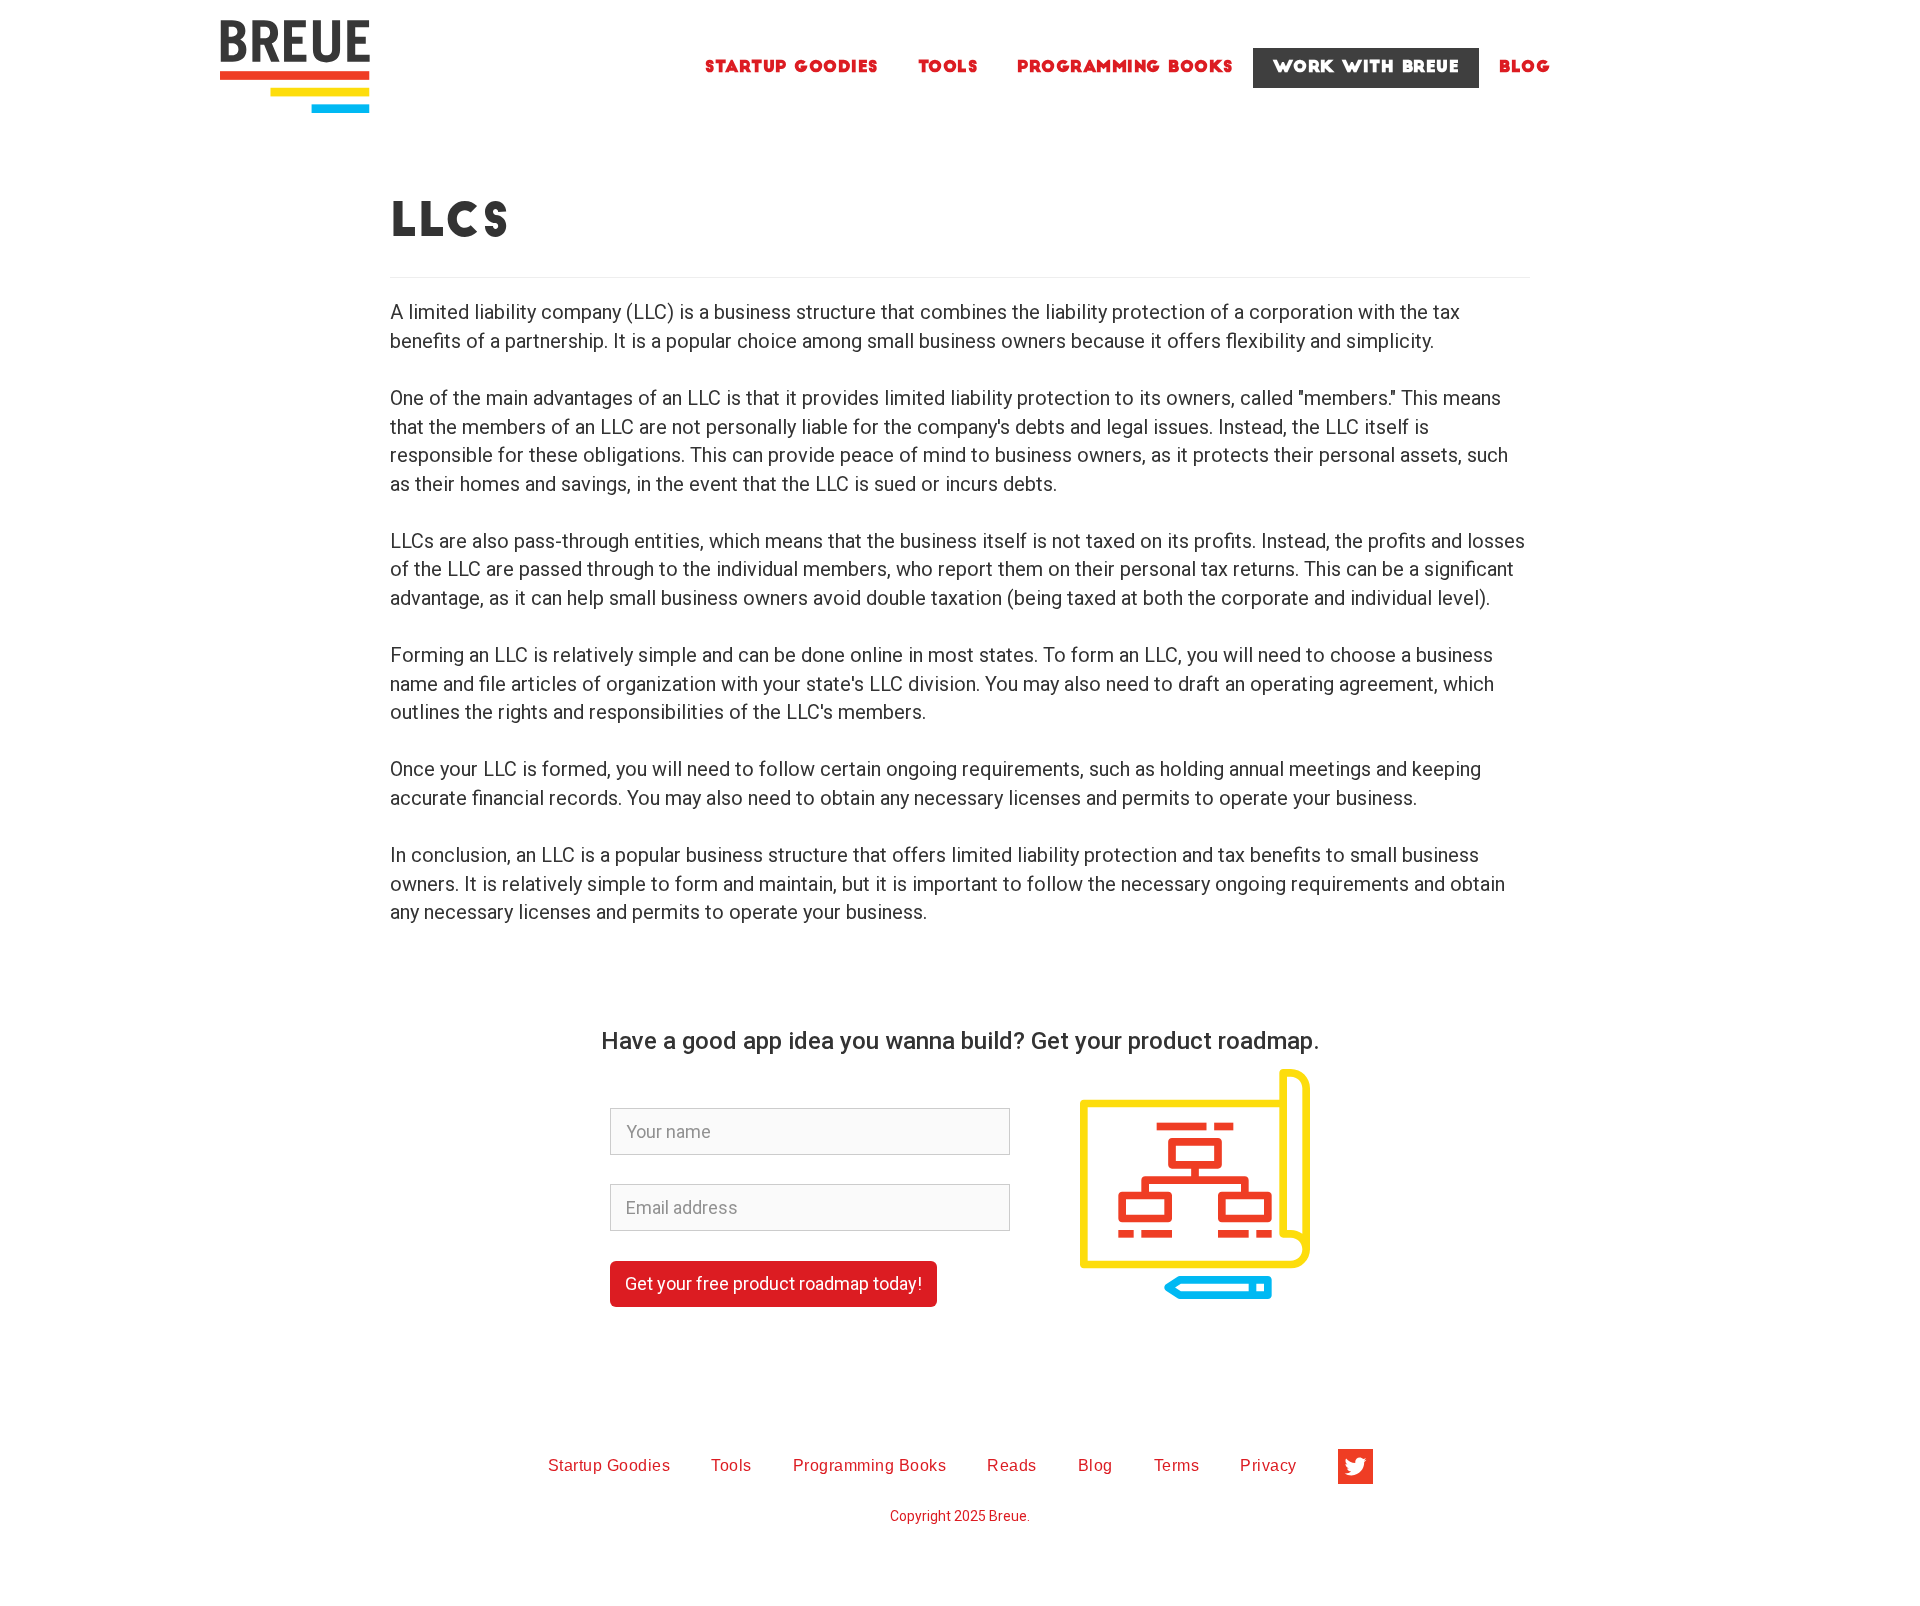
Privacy (1268, 1465)
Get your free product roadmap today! (773, 1283)
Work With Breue (1366, 68)
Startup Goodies (791, 68)
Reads (1012, 1465)
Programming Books (1125, 68)
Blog (1524, 68)
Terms (1177, 1465)
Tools (948, 68)
